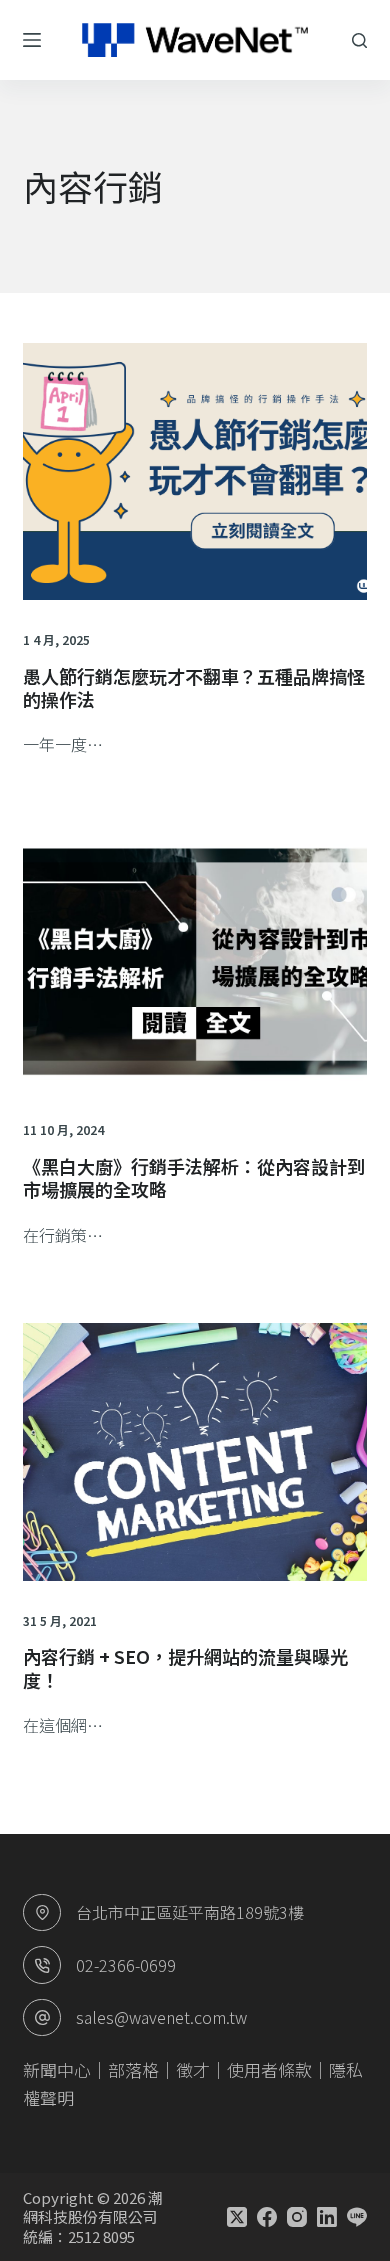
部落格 (133, 2069)
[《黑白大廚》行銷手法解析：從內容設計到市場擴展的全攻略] (194, 961)
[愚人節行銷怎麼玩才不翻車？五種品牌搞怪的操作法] (194, 471)
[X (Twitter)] (237, 2217)
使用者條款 (269, 2069)
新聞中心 (57, 2069)
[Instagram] (297, 2217)
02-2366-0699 (126, 1965)
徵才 (193, 2069)
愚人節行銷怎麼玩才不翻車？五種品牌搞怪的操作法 (194, 687)
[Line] (357, 2217)
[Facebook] (267, 2217)
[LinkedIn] (327, 2217)
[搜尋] (359, 40)
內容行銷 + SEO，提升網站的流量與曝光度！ (185, 1667)
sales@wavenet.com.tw (161, 2017)
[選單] (32, 40)
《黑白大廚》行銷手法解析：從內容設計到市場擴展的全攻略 (194, 1177)
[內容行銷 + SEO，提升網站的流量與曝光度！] (194, 1451)
